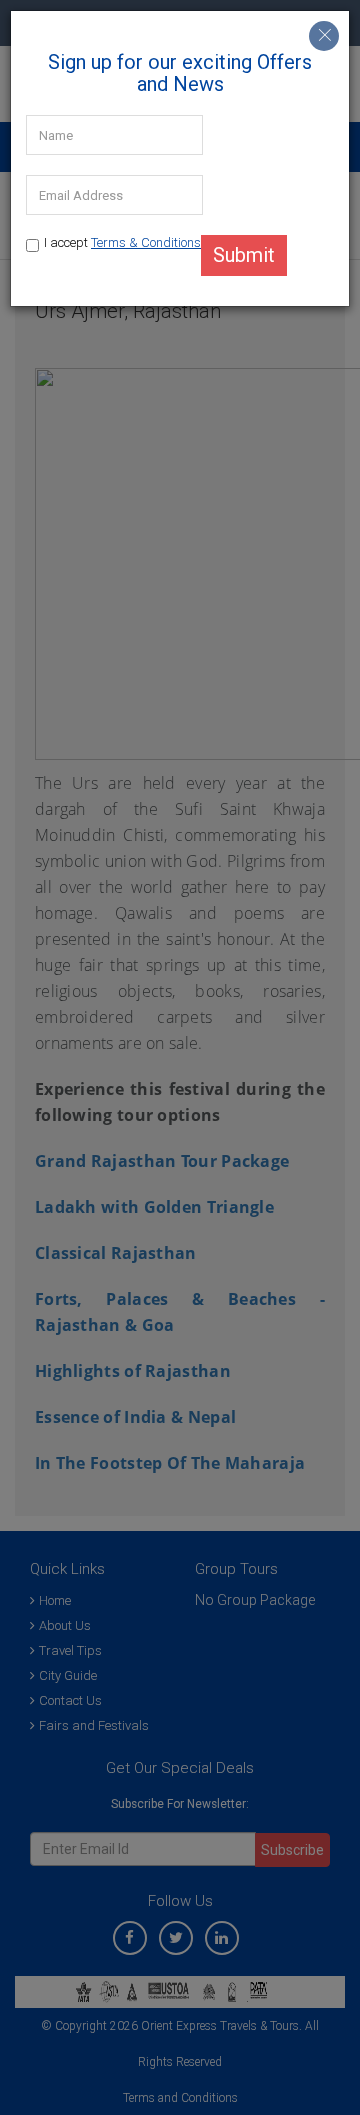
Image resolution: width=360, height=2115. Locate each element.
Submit (244, 255)
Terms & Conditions (146, 242)
